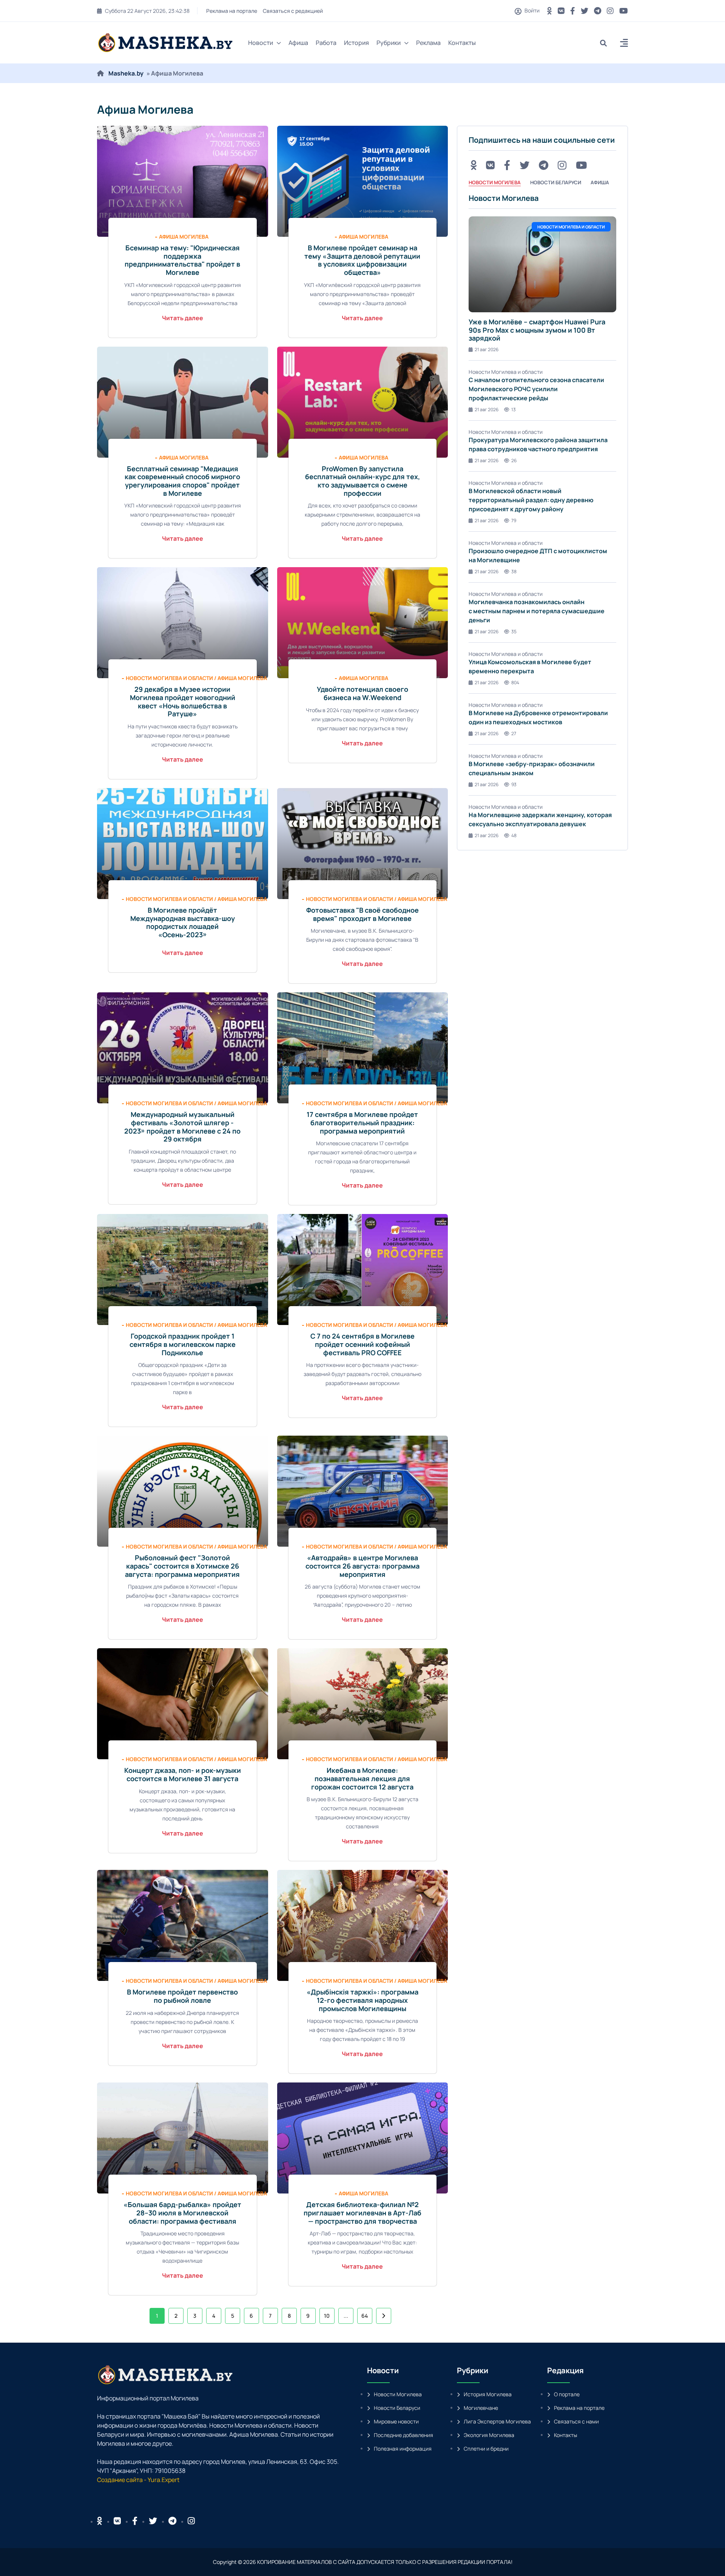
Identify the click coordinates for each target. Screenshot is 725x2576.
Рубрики (389, 43)
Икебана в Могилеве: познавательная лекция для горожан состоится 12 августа (362, 1778)
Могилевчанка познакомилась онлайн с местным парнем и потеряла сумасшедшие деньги (537, 611)
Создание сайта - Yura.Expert (138, 2480)
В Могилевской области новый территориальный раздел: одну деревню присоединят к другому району (531, 500)
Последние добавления (403, 2435)
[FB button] (573, 11)
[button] (624, 44)
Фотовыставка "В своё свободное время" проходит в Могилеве (362, 914)
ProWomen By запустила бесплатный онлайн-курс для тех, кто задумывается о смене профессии (362, 481)
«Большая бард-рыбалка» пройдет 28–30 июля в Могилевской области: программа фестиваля (182, 2213)
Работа (326, 43)
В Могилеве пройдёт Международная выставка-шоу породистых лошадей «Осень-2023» (183, 922)
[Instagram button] (610, 11)
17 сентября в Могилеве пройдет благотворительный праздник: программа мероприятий (362, 1122)
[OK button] (550, 11)
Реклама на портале (231, 11)
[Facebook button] (135, 2521)
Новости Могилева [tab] (495, 182)
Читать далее (183, 318)
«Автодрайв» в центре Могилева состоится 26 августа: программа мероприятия (362, 1566)
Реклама (428, 43)
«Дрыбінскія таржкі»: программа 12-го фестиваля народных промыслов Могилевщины (362, 2000)
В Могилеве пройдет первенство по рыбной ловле (182, 1996)
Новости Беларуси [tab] (556, 182)
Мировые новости (396, 2421)
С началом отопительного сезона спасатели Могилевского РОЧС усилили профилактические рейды (536, 389)
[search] (606, 43)
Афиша (298, 43)
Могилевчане (481, 2408)
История (356, 43)
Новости (261, 43)
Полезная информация (403, 2449)
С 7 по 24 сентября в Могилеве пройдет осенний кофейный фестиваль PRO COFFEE (362, 1344)
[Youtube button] (624, 11)
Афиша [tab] (600, 182)
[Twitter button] (585, 11)
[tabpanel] (542, 516)
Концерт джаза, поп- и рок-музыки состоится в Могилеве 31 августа (183, 1774)
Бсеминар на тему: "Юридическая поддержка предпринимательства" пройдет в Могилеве (182, 260)
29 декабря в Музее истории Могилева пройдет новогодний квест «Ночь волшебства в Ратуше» (183, 701)
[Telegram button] (598, 11)
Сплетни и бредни (486, 2449)
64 (365, 2316)
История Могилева (488, 2394)
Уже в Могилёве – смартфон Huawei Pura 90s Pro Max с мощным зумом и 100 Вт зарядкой (537, 330)
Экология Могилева (489, 2435)
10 (327, 2316)
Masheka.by (126, 73)
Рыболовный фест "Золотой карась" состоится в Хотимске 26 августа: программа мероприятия (182, 1566)
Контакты (462, 43)
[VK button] (561, 11)
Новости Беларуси (397, 2408)
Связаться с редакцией (292, 11)
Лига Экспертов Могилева (497, 2421)
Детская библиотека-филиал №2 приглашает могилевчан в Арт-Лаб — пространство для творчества (362, 2213)
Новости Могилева (398, 2394)
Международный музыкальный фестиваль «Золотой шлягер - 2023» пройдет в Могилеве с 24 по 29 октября (182, 1127)
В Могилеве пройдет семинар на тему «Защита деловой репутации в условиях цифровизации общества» (362, 260)
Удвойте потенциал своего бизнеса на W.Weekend (362, 693)
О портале (567, 2394)
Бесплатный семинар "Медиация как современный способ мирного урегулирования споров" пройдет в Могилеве (182, 481)
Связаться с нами (576, 2421)
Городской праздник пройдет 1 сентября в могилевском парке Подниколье (183, 1344)
